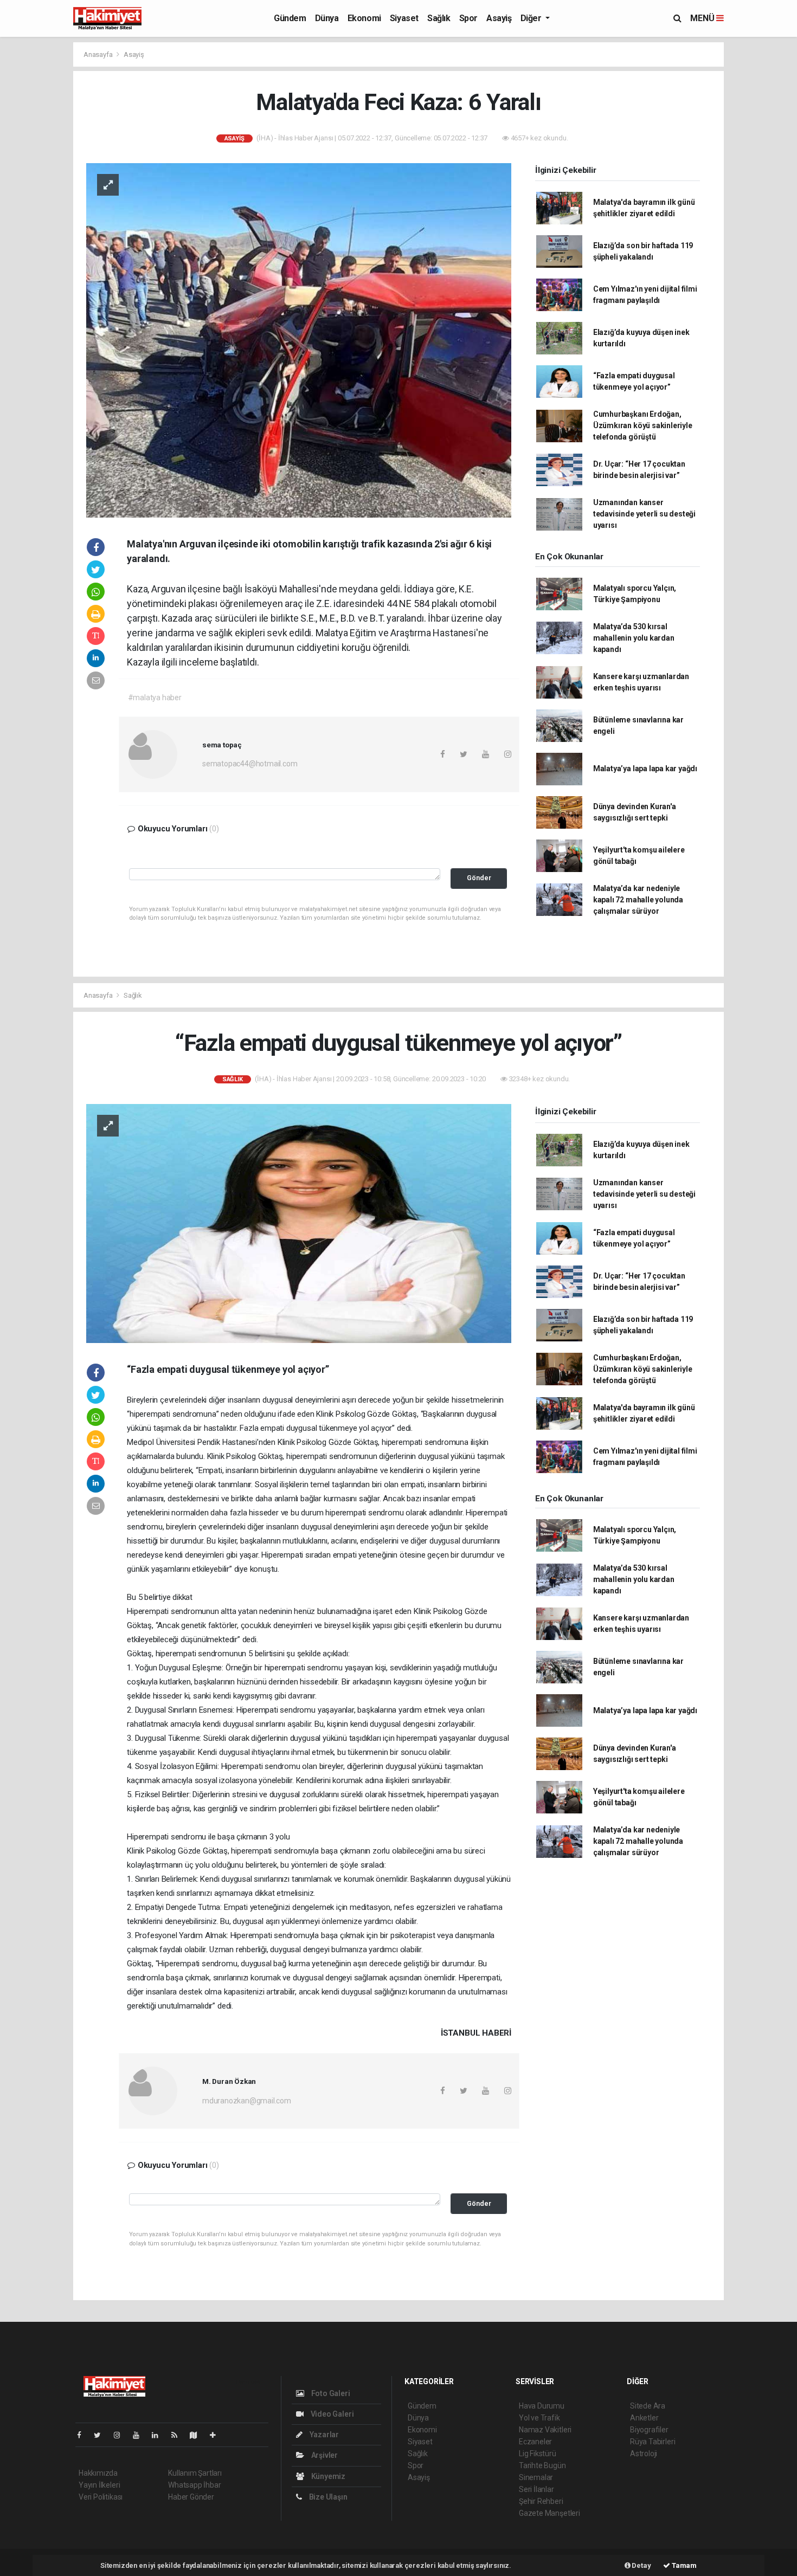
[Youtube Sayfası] (140, 2435)
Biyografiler (649, 2430)
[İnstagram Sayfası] (121, 2435)
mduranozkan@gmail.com (247, 2101)
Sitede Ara (648, 2406)
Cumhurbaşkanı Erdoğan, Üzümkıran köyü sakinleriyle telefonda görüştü (643, 425)
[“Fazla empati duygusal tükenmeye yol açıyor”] (299, 1223)
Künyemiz (327, 2476)
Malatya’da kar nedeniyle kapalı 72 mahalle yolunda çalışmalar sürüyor (638, 900)
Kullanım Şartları (195, 2473)
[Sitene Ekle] (217, 2435)
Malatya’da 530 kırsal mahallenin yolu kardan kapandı (634, 638)
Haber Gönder (191, 2497)
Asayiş (499, 18)
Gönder (479, 878)
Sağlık (439, 18)
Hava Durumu (542, 2406)
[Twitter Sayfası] (102, 2435)
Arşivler (324, 2455)
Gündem (290, 18)
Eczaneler (535, 2442)
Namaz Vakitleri (545, 2430)
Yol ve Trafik (539, 2418)
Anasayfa (99, 54)
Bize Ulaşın (327, 2497)
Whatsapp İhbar (194, 2485)
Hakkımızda (98, 2473)
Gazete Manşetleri (549, 2513)
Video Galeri (331, 2414)
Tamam (683, 2565)
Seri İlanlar (536, 2489)
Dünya (327, 18)
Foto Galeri (330, 2393)
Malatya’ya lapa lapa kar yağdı (645, 769)
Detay (641, 2565)
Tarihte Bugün (542, 2465)
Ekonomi (364, 18)
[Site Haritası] (198, 2435)
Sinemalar (536, 2477)
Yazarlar (323, 2435)
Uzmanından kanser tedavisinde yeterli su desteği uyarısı (644, 514)
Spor (468, 18)
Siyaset (404, 18)
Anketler (644, 2418)
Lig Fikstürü (538, 2454)
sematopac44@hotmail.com (250, 764)
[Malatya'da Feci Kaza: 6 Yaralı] (299, 340)
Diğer (532, 18)
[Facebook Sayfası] (83, 2435)
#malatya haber (155, 698)
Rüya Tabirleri (653, 2442)
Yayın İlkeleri (99, 2485)
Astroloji (644, 2454)
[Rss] (179, 2435)
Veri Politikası (101, 2497)
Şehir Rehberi (541, 2501)
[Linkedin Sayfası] (159, 2435)
